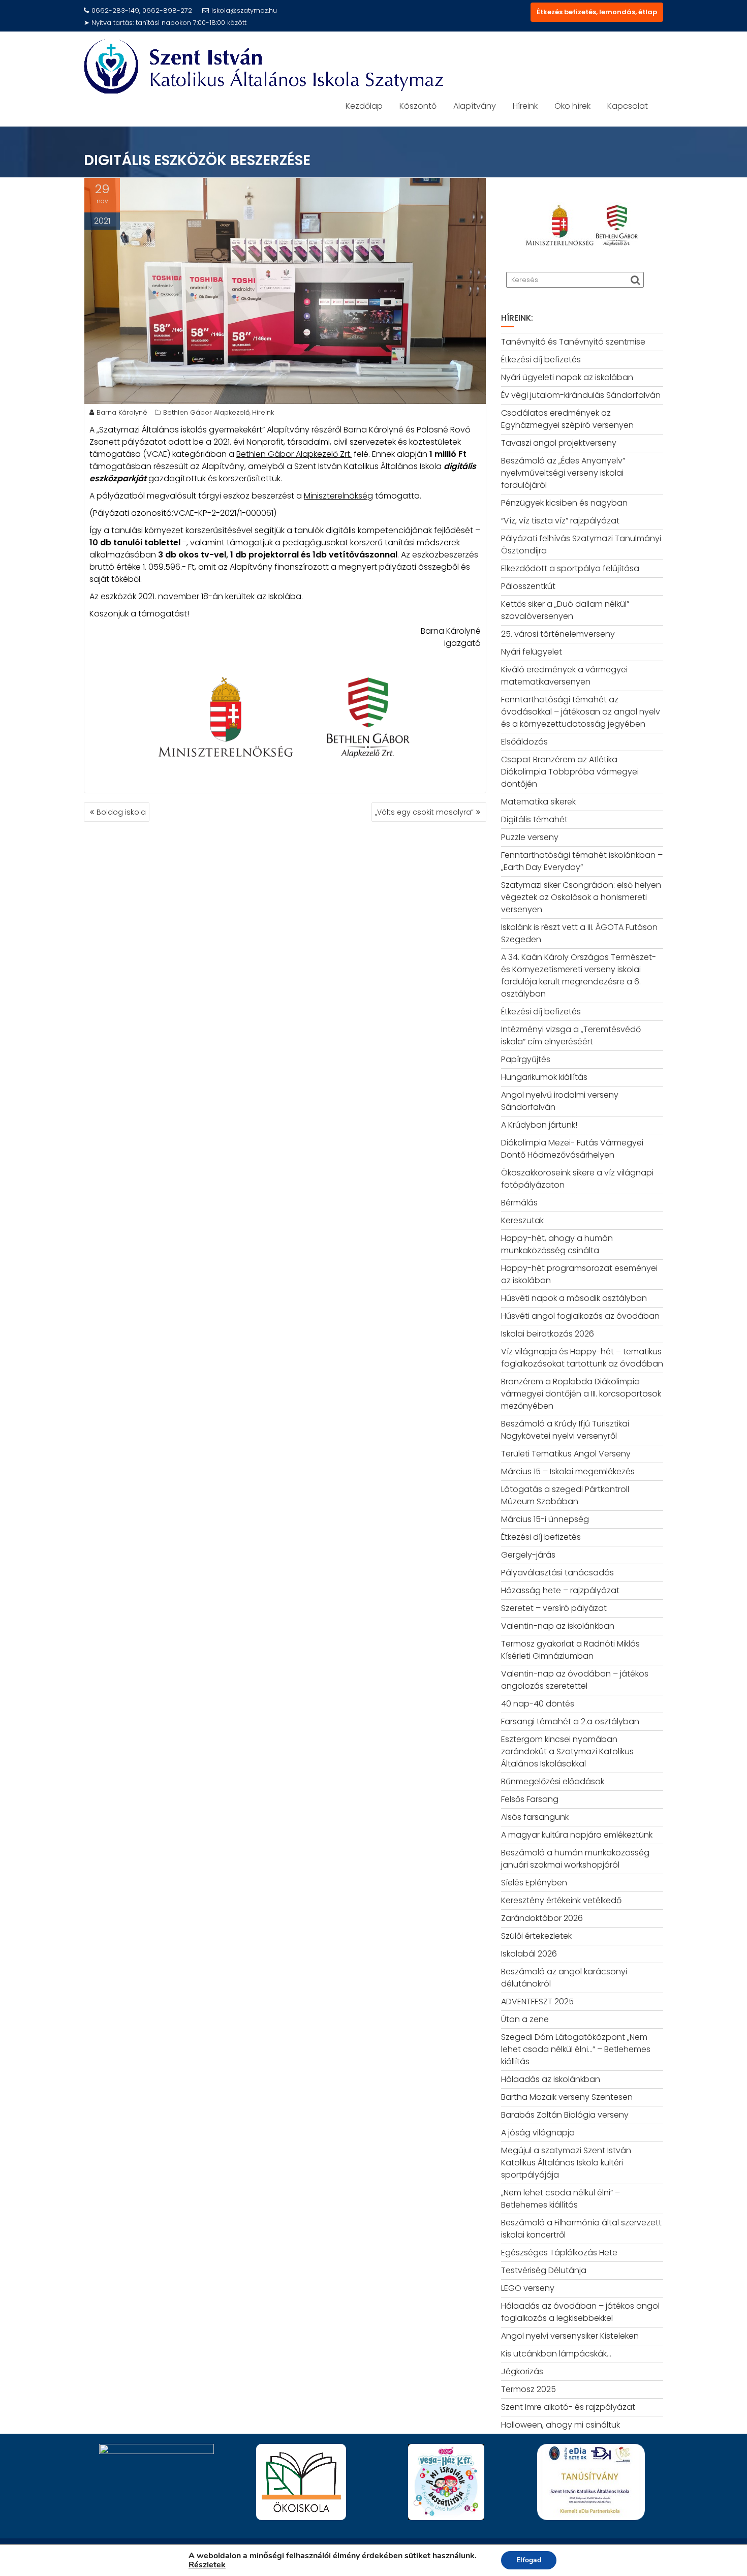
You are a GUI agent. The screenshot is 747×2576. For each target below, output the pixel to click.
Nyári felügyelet (532, 652)
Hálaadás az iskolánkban (551, 2079)
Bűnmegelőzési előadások (553, 1781)
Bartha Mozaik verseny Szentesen (567, 2097)
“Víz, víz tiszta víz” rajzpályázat (560, 521)
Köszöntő (418, 106)
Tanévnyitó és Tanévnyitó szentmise (573, 342)
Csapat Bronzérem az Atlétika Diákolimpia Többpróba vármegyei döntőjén (570, 772)
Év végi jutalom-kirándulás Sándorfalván (581, 395)
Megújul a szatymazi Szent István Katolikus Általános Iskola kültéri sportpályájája (566, 2163)
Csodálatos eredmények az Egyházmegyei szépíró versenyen (567, 419)
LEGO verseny (528, 2288)
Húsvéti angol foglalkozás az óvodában (580, 1316)
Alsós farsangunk (535, 1817)
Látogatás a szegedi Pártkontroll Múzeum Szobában (565, 1495)
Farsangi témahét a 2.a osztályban (570, 1721)
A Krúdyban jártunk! (539, 1125)
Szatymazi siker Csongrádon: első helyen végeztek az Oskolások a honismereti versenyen (581, 897)
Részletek (207, 2565)
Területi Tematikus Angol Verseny (566, 1454)
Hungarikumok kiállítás (544, 1077)
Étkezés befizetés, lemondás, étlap (597, 12)
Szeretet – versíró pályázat (554, 1608)
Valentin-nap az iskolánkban (558, 1626)
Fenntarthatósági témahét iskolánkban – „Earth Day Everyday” (582, 861)
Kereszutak (522, 1220)
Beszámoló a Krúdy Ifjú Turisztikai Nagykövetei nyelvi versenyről (565, 1430)
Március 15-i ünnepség (545, 1519)
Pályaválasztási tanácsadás (557, 1573)
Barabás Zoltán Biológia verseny (565, 2115)
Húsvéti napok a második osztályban (574, 1298)
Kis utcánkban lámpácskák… (556, 2354)
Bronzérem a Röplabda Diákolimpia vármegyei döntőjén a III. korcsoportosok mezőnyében (581, 1394)
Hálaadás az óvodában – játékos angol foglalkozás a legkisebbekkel (580, 2312)
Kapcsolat (628, 106)
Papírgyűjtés (526, 1059)
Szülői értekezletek (536, 1936)
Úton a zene (525, 2019)
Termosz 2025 (528, 2389)
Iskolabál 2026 (529, 1954)
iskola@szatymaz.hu (244, 10)
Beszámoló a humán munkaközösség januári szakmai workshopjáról (575, 1859)
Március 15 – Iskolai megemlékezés (568, 1471)
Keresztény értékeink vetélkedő (561, 1900)
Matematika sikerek (538, 802)
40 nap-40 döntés (538, 1704)
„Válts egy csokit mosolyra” (424, 812)
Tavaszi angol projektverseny (559, 443)
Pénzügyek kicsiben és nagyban (564, 503)
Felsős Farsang (530, 1799)
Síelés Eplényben (534, 1883)
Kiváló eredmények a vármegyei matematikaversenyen (564, 676)
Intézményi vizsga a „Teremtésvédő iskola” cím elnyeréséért (571, 1035)
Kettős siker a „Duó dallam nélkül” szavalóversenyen (565, 610)
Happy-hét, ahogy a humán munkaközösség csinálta (557, 1244)
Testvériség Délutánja (544, 2270)
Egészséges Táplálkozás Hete (559, 2253)
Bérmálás (519, 1203)
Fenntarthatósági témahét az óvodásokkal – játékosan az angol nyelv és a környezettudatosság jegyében (581, 712)
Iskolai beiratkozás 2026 (548, 1334)
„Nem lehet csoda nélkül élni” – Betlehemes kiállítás (561, 2199)
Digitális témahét (534, 819)
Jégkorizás (522, 2371)
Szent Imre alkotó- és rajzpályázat (568, 2407)
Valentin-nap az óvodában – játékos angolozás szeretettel (575, 1680)
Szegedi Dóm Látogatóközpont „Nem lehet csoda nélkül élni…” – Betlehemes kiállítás (576, 2049)
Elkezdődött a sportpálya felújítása (570, 568)
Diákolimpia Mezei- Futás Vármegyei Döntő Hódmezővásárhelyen (572, 1149)
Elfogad (529, 2560)
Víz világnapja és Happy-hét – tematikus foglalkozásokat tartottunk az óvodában (582, 1358)
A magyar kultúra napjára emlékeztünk (577, 1835)
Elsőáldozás (524, 742)
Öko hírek (572, 106)
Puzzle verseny (530, 837)
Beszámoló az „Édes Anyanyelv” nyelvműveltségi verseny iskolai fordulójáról (563, 473)
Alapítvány (475, 106)
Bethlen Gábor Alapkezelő (206, 412)
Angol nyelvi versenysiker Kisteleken (570, 2336)
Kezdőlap (364, 106)
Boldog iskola (121, 812)
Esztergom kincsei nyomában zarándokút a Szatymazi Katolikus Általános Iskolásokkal (567, 1751)
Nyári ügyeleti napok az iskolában (567, 377)
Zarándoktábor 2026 (542, 1918)
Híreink (525, 106)
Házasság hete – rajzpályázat (560, 1590)
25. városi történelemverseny (558, 634)
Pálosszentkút (528, 586)
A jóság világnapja (538, 2133)
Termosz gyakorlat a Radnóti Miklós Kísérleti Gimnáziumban (570, 1650)
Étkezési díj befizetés (541, 360)
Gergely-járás (528, 1555)
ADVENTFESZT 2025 (537, 2001)
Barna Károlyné (122, 412)
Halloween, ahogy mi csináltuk (561, 2425)
